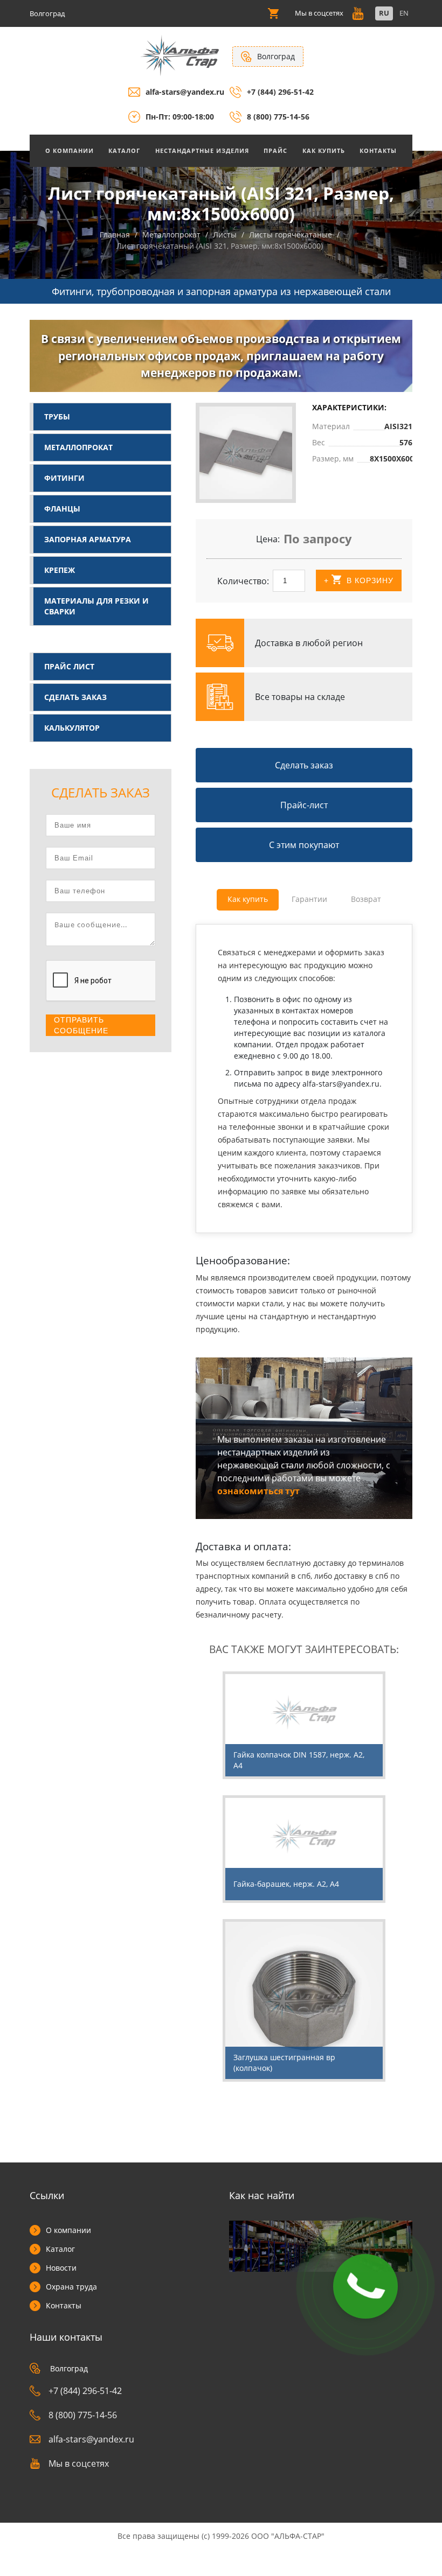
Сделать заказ (75, 697)
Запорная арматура (88, 539)
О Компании (70, 150)
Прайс (275, 150)
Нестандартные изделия (202, 150)
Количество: (243, 581)
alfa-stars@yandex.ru (185, 92)
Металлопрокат (78, 447)
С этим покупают (304, 845)
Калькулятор (72, 728)
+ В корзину (359, 580)
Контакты (378, 150)
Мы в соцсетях (79, 2463)
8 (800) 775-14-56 (278, 117)
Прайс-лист (304, 805)
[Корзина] (273, 13)
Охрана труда (71, 2287)
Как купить (324, 150)
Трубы (57, 416)
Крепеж (60, 570)
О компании (68, 2230)
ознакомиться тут (258, 1491)
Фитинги (64, 478)
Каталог (124, 150)
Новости (61, 2268)
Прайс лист (69, 666)
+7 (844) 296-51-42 (280, 92)
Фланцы (62, 509)
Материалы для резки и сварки (96, 606)
